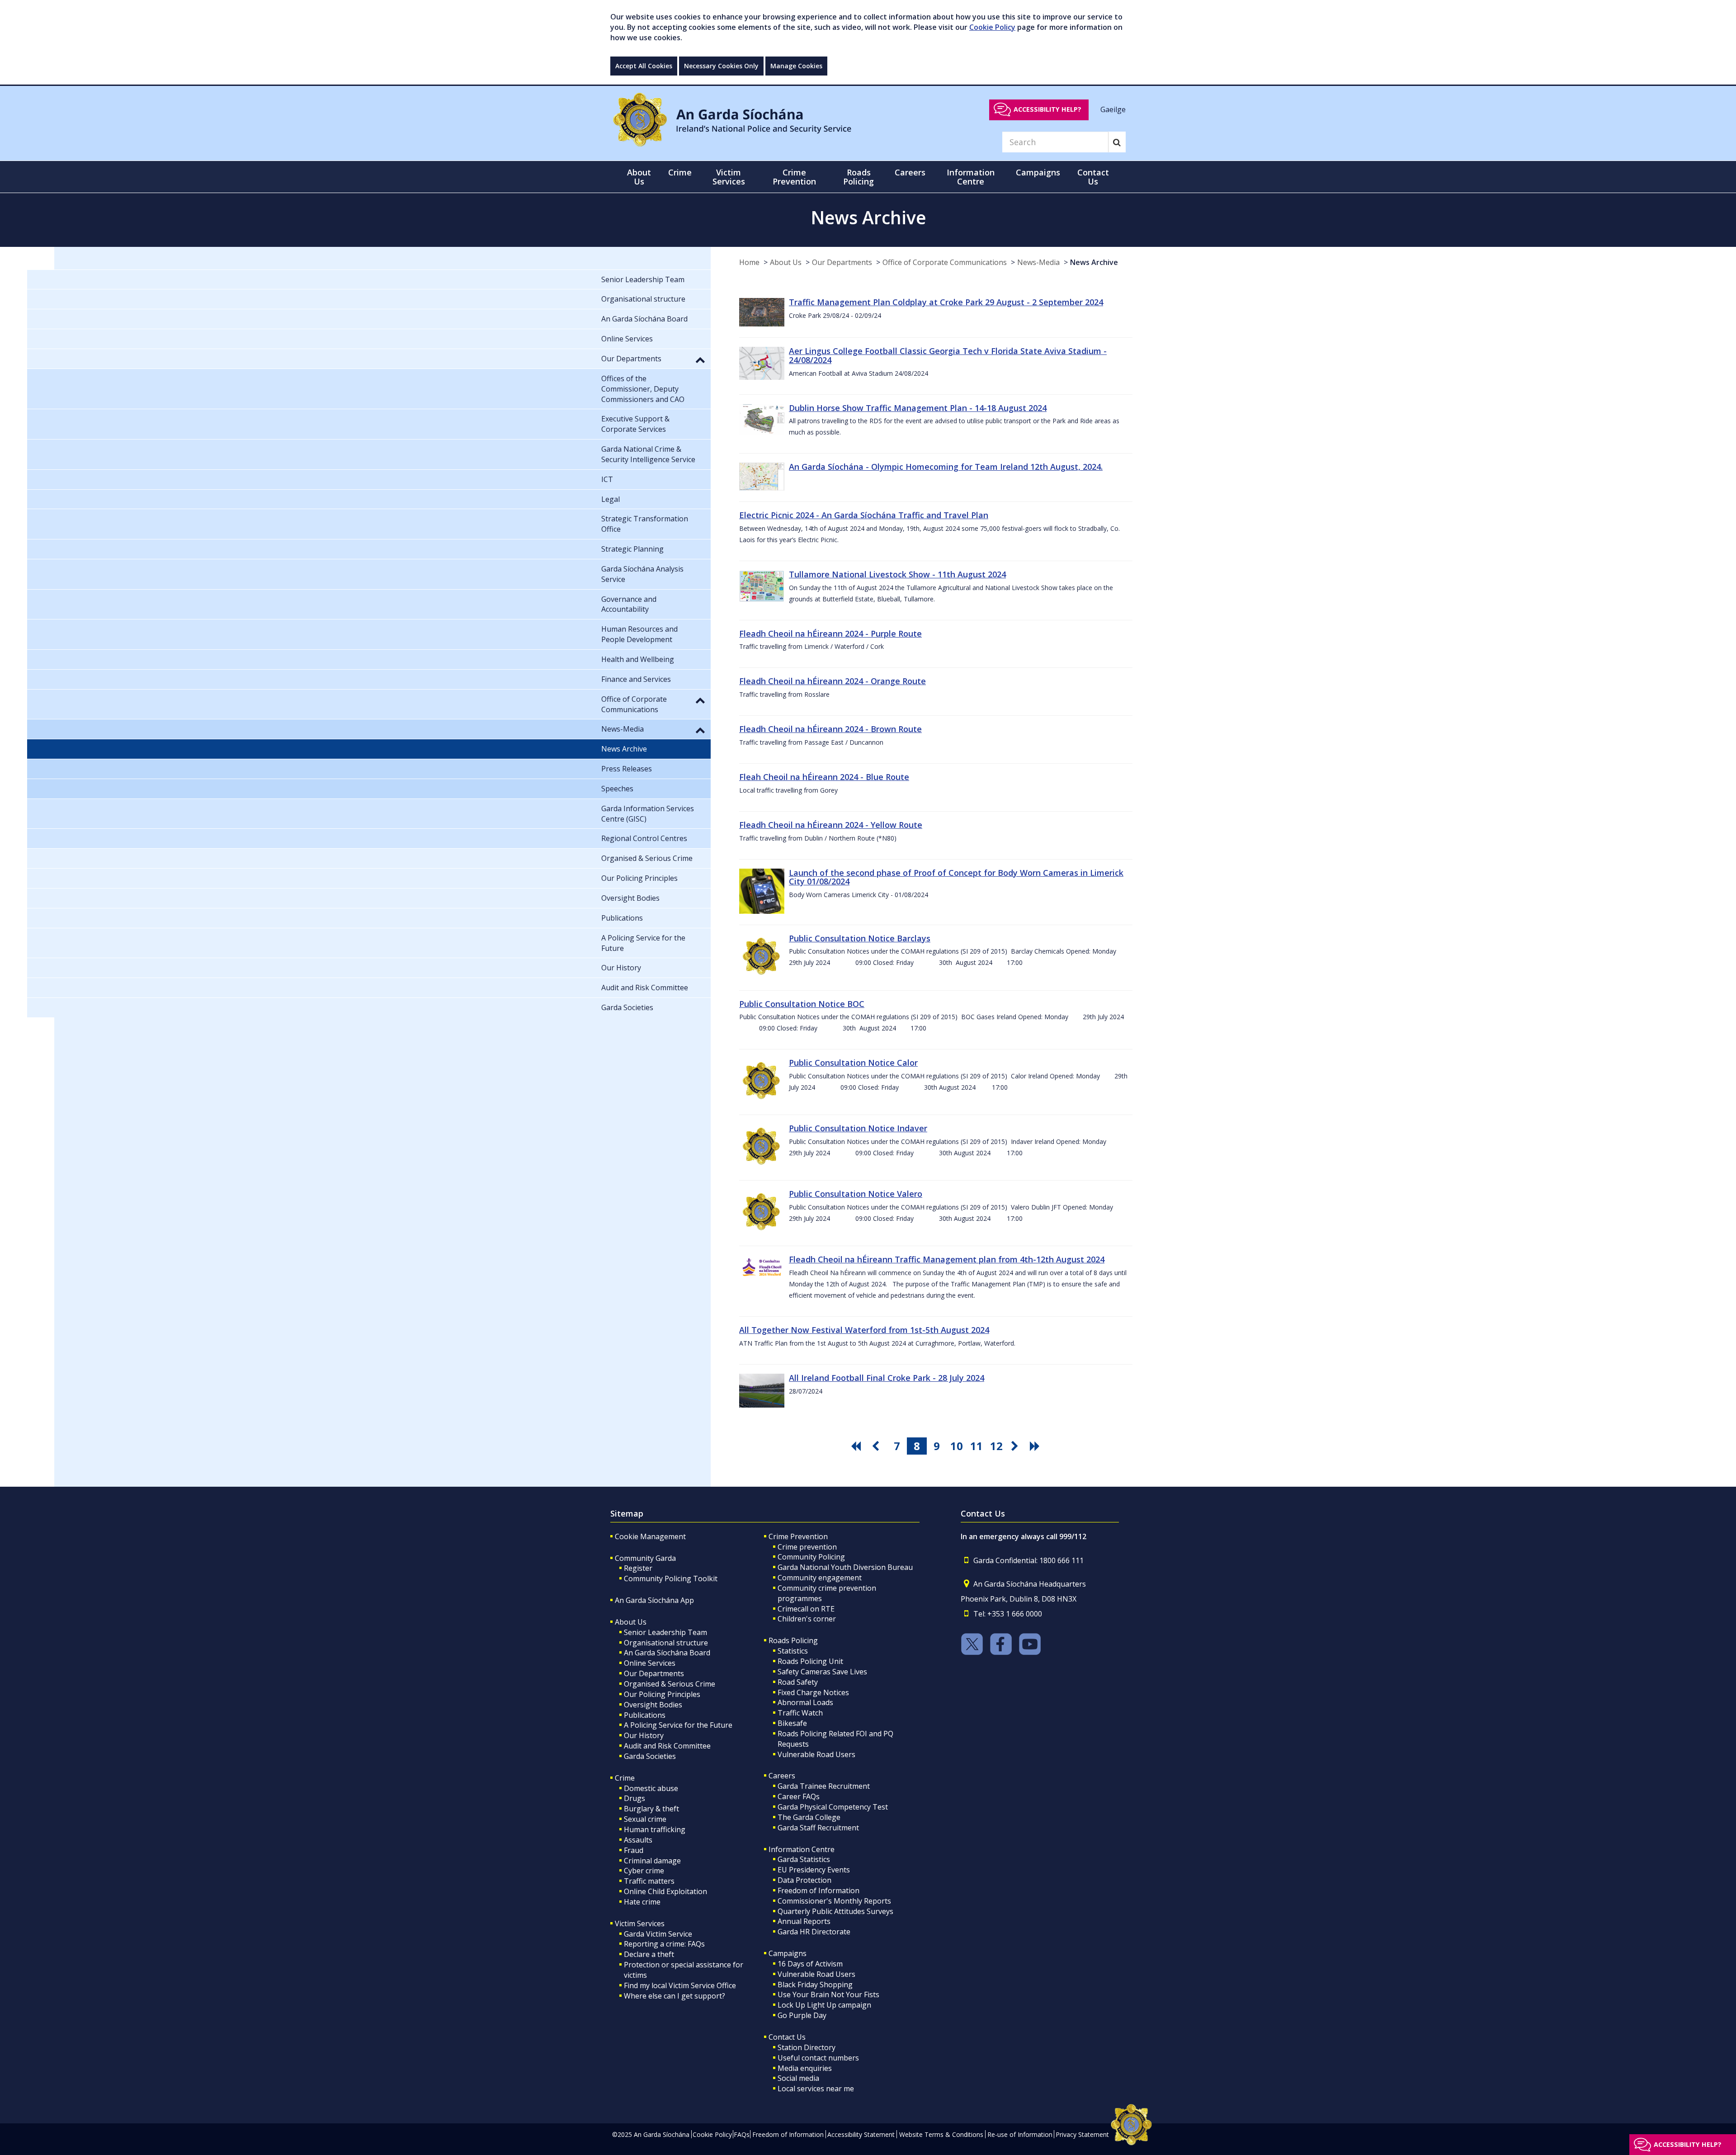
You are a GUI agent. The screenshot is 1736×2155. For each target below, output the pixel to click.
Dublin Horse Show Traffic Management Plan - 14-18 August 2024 (918, 408)
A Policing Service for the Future (678, 1725)
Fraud (634, 1850)
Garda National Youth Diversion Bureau (845, 1567)
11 (976, 1446)
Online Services (650, 1663)
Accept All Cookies (644, 66)
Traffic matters (649, 1881)
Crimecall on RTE (806, 1609)
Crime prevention (807, 1547)
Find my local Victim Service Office (680, 1985)
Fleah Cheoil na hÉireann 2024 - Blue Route (824, 777)
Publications (645, 1715)
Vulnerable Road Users (816, 1754)
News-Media (1038, 262)
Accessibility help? (1047, 109)
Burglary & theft (651, 1809)
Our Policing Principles (662, 1694)
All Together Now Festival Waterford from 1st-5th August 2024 (864, 1330)
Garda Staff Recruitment (818, 1828)
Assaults (638, 1840)
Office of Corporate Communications (945, 262)
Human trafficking (655, 1829)
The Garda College (809, 1817)
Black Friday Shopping (815, 1985)
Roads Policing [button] (859, 177)
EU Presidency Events (814, 1870)
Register (638, 1568)
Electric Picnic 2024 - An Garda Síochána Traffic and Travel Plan (864, 515)
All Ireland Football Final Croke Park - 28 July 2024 (887, 1378)
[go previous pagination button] (877, 1446)
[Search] (1117, 142)
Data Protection (804, 1880)
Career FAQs (799, 1796)
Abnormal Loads (805, 1702)
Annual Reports (804, 1921)
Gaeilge (1113, 109)
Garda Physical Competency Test (833, 1807)
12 (996, 1446)
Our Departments (842, 262)
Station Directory (807, 2047)
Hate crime (642, 1902)
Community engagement (820, 1578)
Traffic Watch (800, 1713)
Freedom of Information (818, 1890)
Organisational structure (666, 1643)
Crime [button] (680, 172)
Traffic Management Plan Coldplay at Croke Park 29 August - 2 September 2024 (946, 302)
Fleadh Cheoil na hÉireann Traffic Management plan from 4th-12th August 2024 (947, 1259)
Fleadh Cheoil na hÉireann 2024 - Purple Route (830, 633)
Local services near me (816, 2089)
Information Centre (802, 1849)
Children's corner (807, 1619)
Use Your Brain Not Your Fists (828, 1994)
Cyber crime (644, 1871)
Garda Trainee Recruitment (824, 1786)
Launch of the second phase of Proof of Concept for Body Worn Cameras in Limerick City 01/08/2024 (956, 877)
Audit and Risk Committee (667, 1746)
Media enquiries (805, 2068)
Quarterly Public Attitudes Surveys (835, 1911)
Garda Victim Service (658, 1934)
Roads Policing (793, 1640)
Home (749, 262)
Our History (644, 1735)
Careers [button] (910, 172)
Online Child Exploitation (665, 1891)
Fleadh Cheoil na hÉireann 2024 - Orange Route (833, 681)
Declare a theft (649, 1954)
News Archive (1094, 262)
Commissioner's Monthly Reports (834, 1901)
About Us (786, 262)
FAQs (742, 2134)
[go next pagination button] (1016, 1446)
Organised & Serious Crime (670, 1684)
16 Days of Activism (810, 1964)
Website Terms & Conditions (941, 2134)
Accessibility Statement (861, 2134)
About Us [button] (639, 177)
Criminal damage (652, 1861)
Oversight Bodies (653, 1705)
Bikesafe (792, 1723)
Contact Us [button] (1093, 177)
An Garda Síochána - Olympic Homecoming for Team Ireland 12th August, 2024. (946, 467)
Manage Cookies (796, 66)
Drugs (634, 1798)
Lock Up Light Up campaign (824, 2005)
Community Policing (811, 1557)
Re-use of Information (1020, 2134)
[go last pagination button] (1036, 1446)
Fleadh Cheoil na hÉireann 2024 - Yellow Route (831, 825)
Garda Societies (650, 1756)
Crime (625, 1778)
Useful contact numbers (818, 2058)
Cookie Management (650, 1536)
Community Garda (645, 1558)
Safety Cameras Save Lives (822, 1672)
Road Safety (798, 1682)
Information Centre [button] (971, 177)
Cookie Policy (992, 27)
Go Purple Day (802, 2015)
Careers (782, 1776)
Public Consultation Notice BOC (802, 1004)
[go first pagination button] (857, 1446)
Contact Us (787, 2037)
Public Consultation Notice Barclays (860, 938)
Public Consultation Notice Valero (856, 1194)
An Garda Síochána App (654, 1600)
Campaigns (788, 1953)
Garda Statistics (804, 1859)
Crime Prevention (798, 1536)
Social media (798, 2078)
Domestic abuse (651, 1788)
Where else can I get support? (675, 1996)
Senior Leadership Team (665, 1632)
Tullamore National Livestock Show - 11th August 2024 (897, 574)
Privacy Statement (1082, 2134)
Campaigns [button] (1038, 172)
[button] (700, 359)
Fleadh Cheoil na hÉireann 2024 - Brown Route (830, 729)
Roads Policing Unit (810, 1661)
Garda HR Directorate (814, 1932)
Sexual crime (645, 1819)
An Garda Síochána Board (667, 1653)
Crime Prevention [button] (794, 177)
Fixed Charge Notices (813, 1692)
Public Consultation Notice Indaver (858, 1128)
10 (957, 1446)
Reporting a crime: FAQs (664, 1944)
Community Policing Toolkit (671, 1578)
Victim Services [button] (729, 177)
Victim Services (640, 1923)
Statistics (793, 1651)
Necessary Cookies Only (721, 66)
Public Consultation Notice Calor (853, 1063)
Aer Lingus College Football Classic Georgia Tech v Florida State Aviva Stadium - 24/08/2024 (948, 355)
